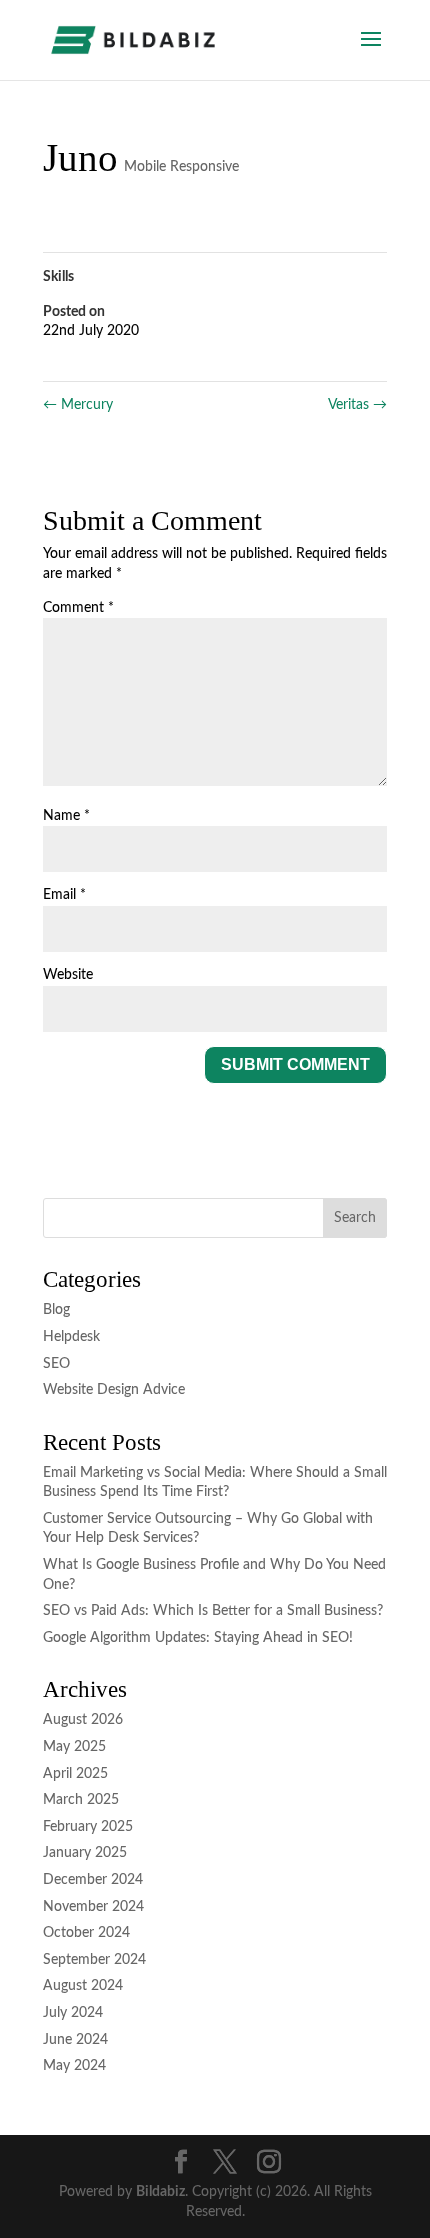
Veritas (357, 405)
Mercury (78, 405)
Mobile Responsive (181, 167)
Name (66, 816)
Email (64, 895)
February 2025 (88, 1827)
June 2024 (75, 2040)
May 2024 (74, 2066)
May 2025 (74, 1747)
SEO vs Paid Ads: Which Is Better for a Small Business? (213, 1611)
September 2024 (94, 1960)
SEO (56, 1364)
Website (68, 975)
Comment (78, 608)
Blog (56, 1310)
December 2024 (93, 1880)
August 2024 (83, 1986)
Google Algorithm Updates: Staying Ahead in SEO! (198, 1638)
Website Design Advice (114, 1390)
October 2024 (86, 1933)
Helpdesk (71, 1337)
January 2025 (85, 1853)
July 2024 (73, 2013)
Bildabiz (160, 2192)
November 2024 (93, 1907)
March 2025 (81, 1800)
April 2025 (75, 1774)
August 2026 (83, 1720)
